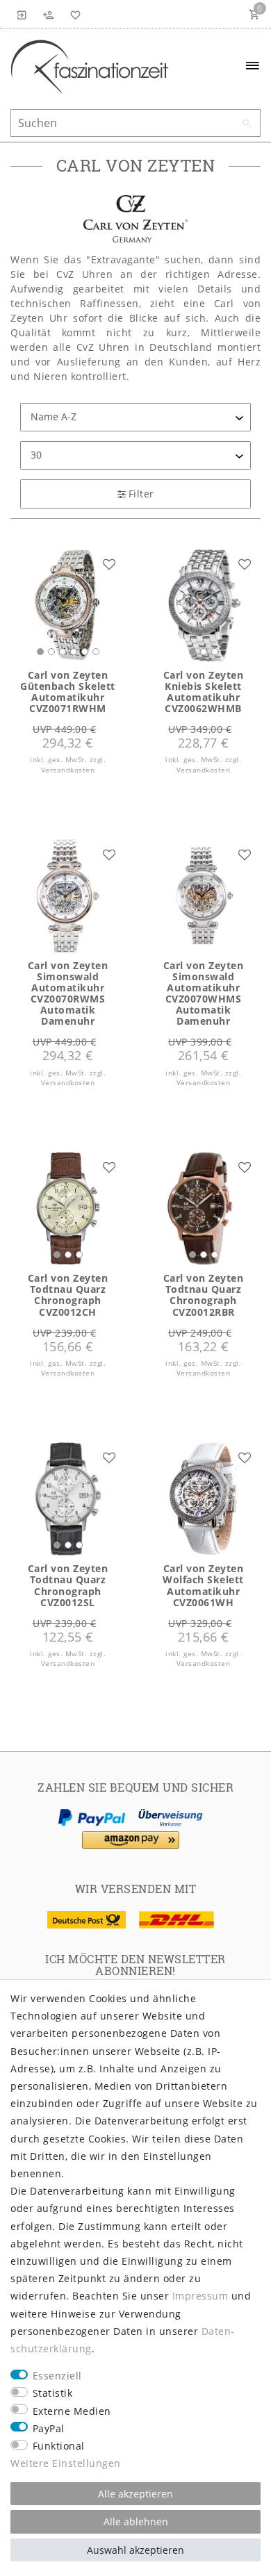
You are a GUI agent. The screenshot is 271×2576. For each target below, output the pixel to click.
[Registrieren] (49, 14)
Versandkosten (68, 770)
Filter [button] (141, 494)
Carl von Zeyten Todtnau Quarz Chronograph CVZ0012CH (68, 1295)
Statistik (53, 2393)
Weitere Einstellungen (66, 2463)
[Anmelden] (22, 14)
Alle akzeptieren (135, 2494)
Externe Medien (72, 2411)
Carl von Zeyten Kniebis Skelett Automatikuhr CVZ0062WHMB (204, 692)
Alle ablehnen (136, 2521)
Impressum (200, 2296)
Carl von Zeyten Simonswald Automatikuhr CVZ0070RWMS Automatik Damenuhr (68, 994)
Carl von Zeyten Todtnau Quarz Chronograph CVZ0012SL (68, 1585)
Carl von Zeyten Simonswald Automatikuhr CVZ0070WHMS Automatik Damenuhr (204, 994)
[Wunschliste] (73, 14)
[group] (68, 605)
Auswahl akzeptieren (135, 2550)
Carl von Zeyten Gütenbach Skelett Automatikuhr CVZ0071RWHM (68, 692)
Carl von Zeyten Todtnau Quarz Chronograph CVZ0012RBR (204, 1295)
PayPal (49, 2428)
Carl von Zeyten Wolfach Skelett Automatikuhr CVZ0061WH (203, 1585)
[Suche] (247, 124)
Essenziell (57, 2376)
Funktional (59, 2446)
